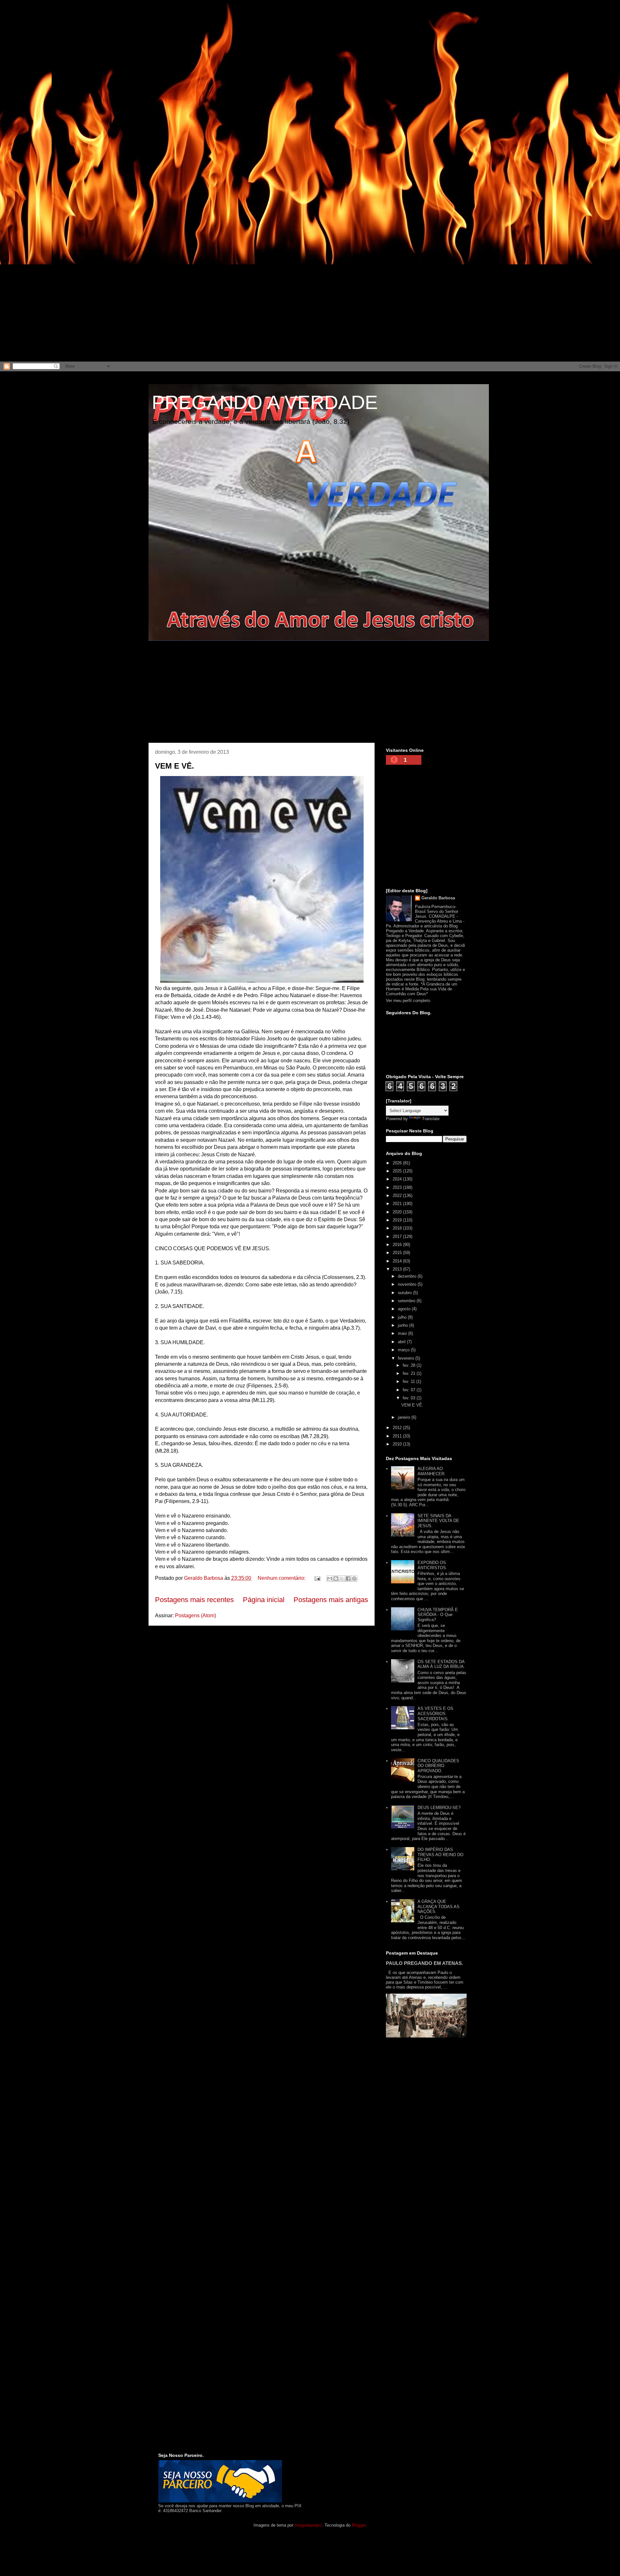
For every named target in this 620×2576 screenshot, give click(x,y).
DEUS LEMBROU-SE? (439, 1808)
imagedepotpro (308, 2525)
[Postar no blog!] (336, 1579)
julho (403, 1317)
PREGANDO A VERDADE (265, 402)
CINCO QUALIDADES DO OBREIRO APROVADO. (438, 1766)
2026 (398, 1163)
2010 (398, 1444)
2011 (398, 1436)
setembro (407, 1301)
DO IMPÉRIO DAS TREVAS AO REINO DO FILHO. (440, 1855)
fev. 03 (410, 1398)
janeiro (405, 1417)
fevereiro (407, 1358)
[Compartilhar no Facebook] (348, 1579)
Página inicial (264, 1600)
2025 (398, 1171)
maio (403, 1333)
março (404, 1350)
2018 (398, 1228)
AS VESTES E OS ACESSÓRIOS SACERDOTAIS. (435, 1713)
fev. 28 (410, 1365)
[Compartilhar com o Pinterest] (354, 1579)
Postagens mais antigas (331, 1600)
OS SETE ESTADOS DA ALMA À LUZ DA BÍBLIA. (441, 1664)
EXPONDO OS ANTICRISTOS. (432, 1565)
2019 (398, 1220)
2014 (398, 1261)
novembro (408, 1284)
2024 (398, 1179)
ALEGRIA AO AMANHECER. (432, 1471)
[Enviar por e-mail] (330, 1579)
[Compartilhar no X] (342, 1579)
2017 (398, 1237)
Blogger (359, 2525)
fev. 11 (409, 1381)
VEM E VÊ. (175, 766)
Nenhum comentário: (282, 1578)
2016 (398, 1245)
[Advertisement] (194, 45)
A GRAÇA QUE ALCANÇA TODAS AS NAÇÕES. (439, 1906)
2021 (398, 1204)
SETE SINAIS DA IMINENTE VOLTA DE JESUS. (438, 1521)
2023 (398, 1187)
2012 (398, 1428)
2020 (398, 1212)
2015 (398, 1253)
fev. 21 (410, 1373)
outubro (405, 1293)
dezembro (408, 1276)
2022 (398, 1196)
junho (403, 1325)
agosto (405, 1309)
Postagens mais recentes (194, 1600)
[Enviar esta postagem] (317, 1578)
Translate (431, 1119)
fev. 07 (410, 1390)
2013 (398, 1269)
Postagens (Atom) (196, 1615)
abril (402, 1342)
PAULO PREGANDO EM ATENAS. (424, 1963)
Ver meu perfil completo (408, 1001)
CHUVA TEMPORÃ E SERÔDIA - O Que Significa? (438, 1615)
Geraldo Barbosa (438, 898)
